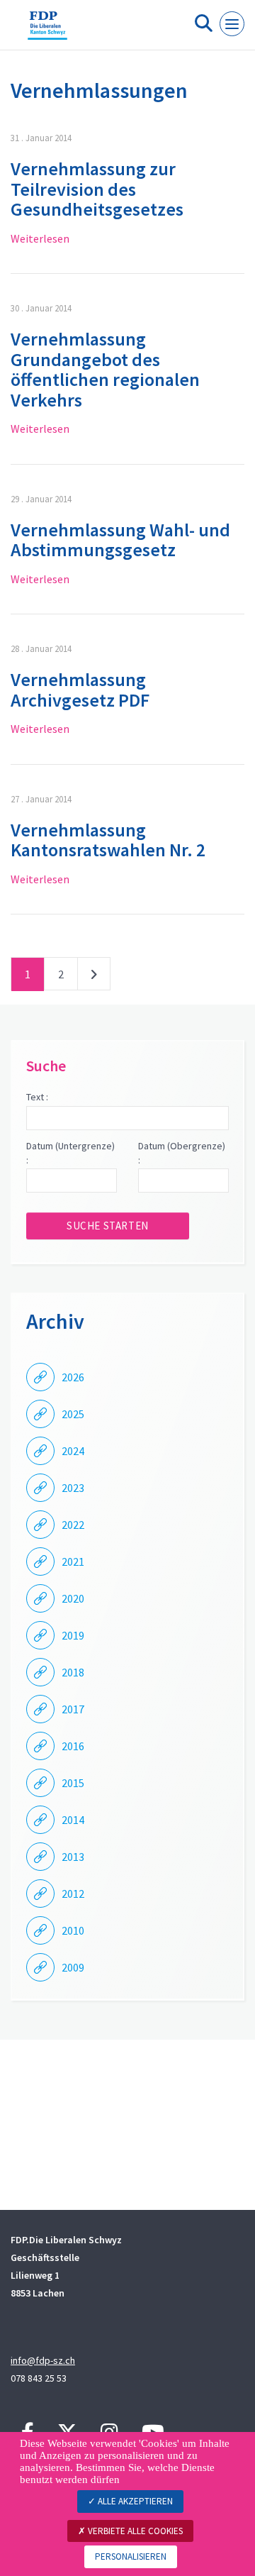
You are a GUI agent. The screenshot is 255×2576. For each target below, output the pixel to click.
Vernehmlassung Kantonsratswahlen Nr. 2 (108, 840)
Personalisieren (131, 2556)
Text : (37, 1097)
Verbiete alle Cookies (134, 2531)
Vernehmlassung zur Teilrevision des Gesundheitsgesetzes (97, 189)
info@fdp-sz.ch (43, 2360)
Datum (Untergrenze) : (70, 1153)
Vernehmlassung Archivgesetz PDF (80, 690)
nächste (94, 977)
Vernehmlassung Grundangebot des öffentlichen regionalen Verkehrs (105, 369)
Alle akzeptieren (134, 2501)
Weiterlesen (40, 238)
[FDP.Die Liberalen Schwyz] (47, 31)
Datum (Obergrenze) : (182, 1153)
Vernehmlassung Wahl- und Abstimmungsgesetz (120, 540)
